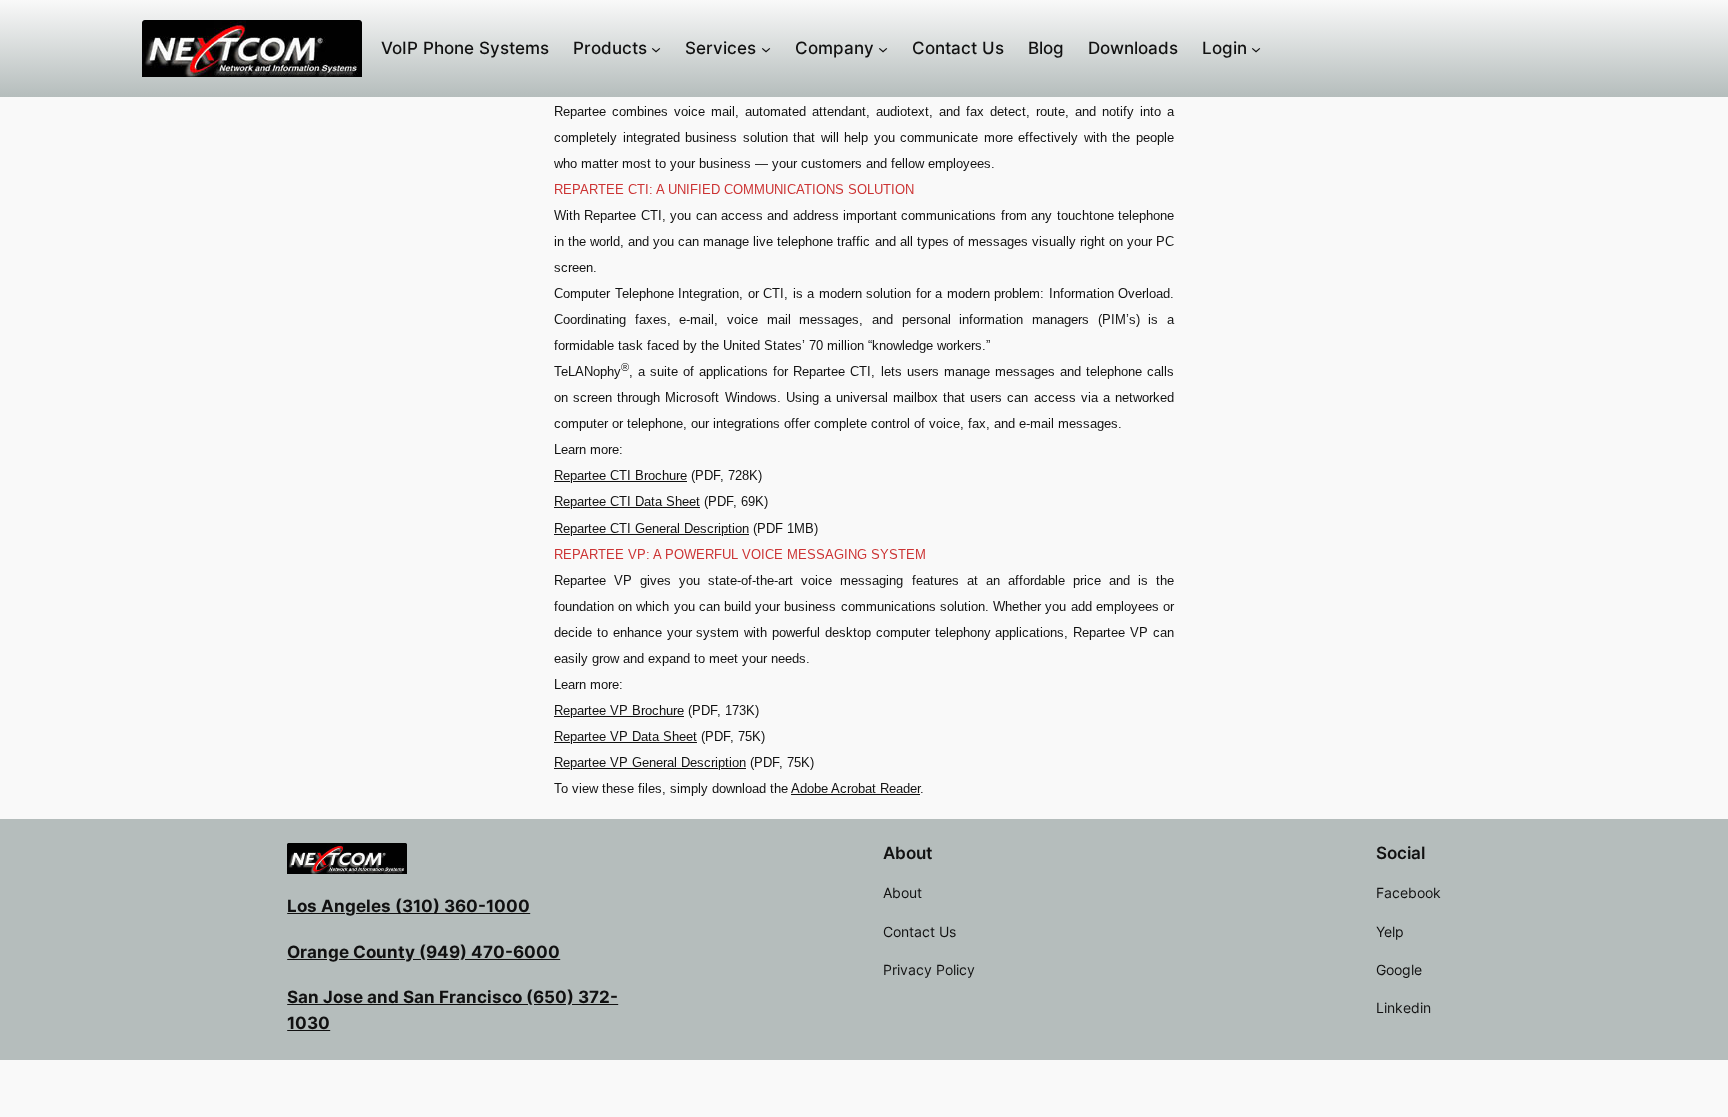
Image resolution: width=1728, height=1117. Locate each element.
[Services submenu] (766, 48)
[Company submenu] (883, 48)
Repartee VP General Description (650, 762)
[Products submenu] (656, 48)
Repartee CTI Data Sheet (627, 501)
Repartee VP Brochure (619, 710)
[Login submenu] (1256, 48)
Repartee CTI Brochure (620, 475)
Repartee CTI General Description (651, 528)
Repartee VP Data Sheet (625, 736)
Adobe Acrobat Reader (855, 788)
